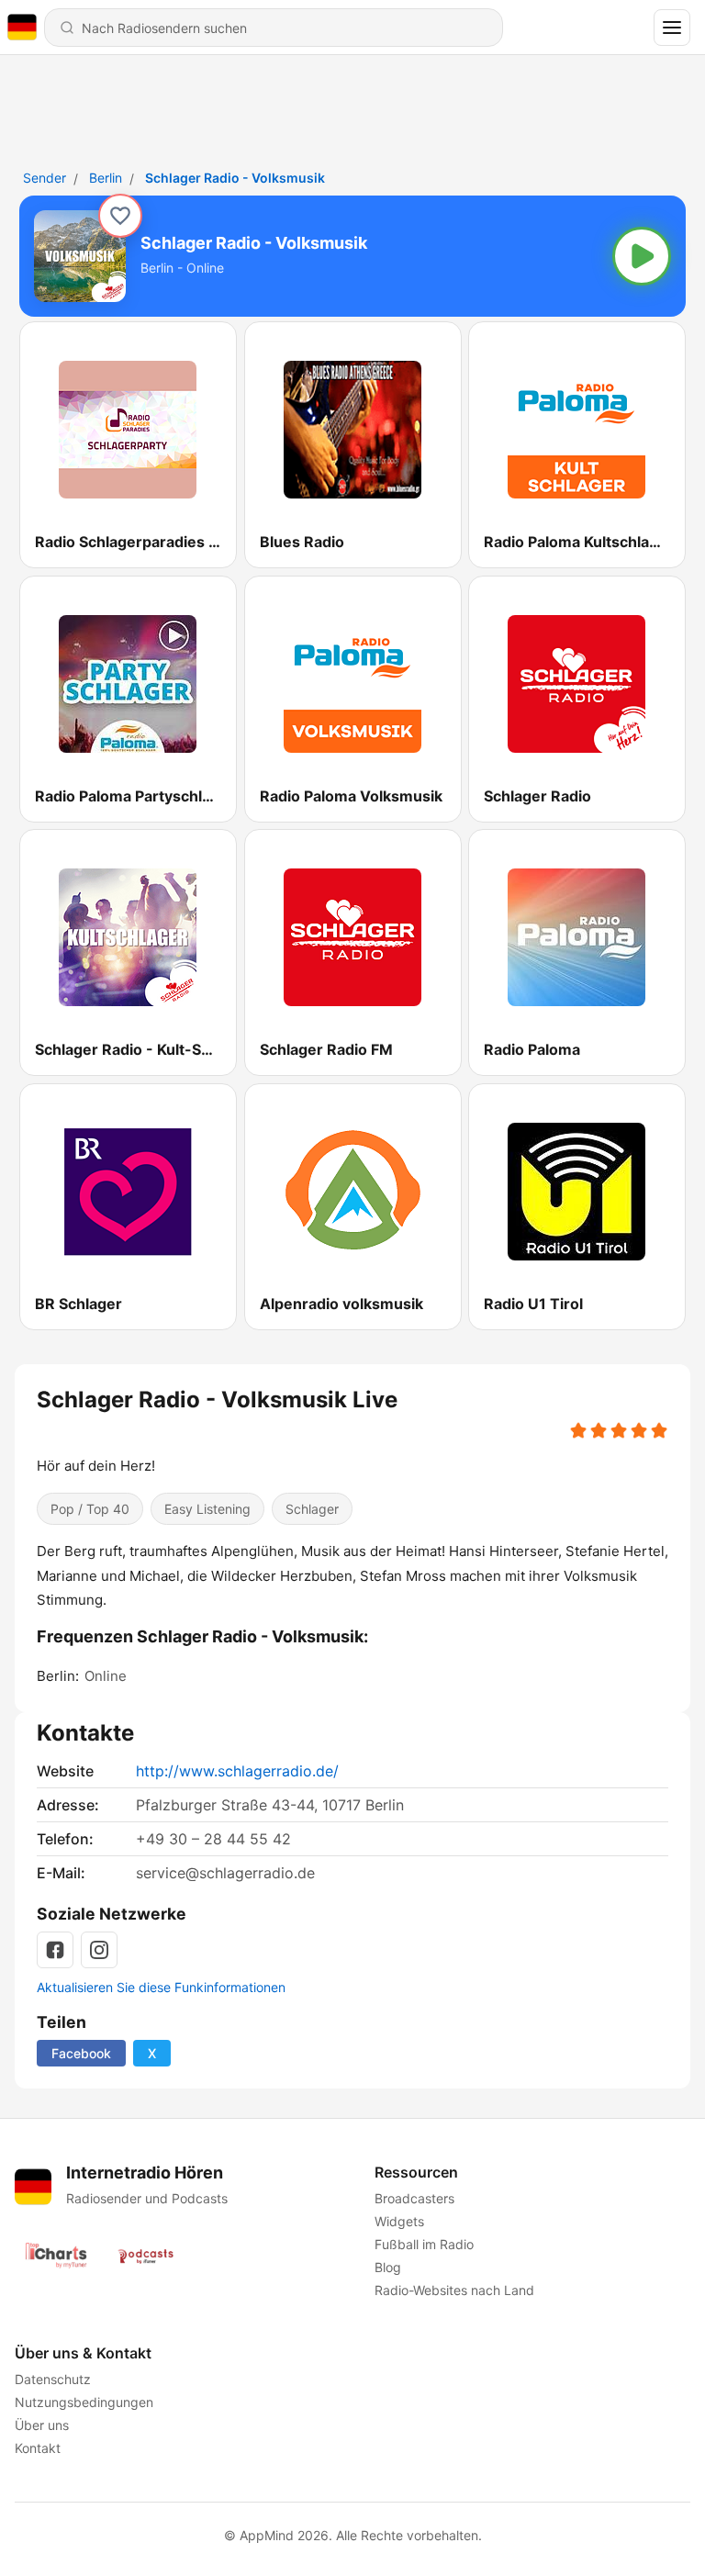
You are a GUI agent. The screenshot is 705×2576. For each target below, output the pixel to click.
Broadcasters (414, 2198)
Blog (388, 2267)
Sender (45, 178)
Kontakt (38, 2448)
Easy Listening (207, 1509)
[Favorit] (120, 216)
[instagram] (99, 1950)
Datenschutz (53, 2379)
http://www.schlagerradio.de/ (237, 1771)
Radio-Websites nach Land (454, 2290)
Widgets (399, 2221)
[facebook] (55, 1950)
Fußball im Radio (424, 2244)
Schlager (312, 1509)
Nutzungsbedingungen (84, 2402)
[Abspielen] (642, 256)
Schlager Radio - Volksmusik (235, 178)
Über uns (42, 2425)
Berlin (106, 178)
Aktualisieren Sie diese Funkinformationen (161, 1987)
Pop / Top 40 (90, 1509)
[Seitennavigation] (672, 28)
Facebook (81, 2053)
